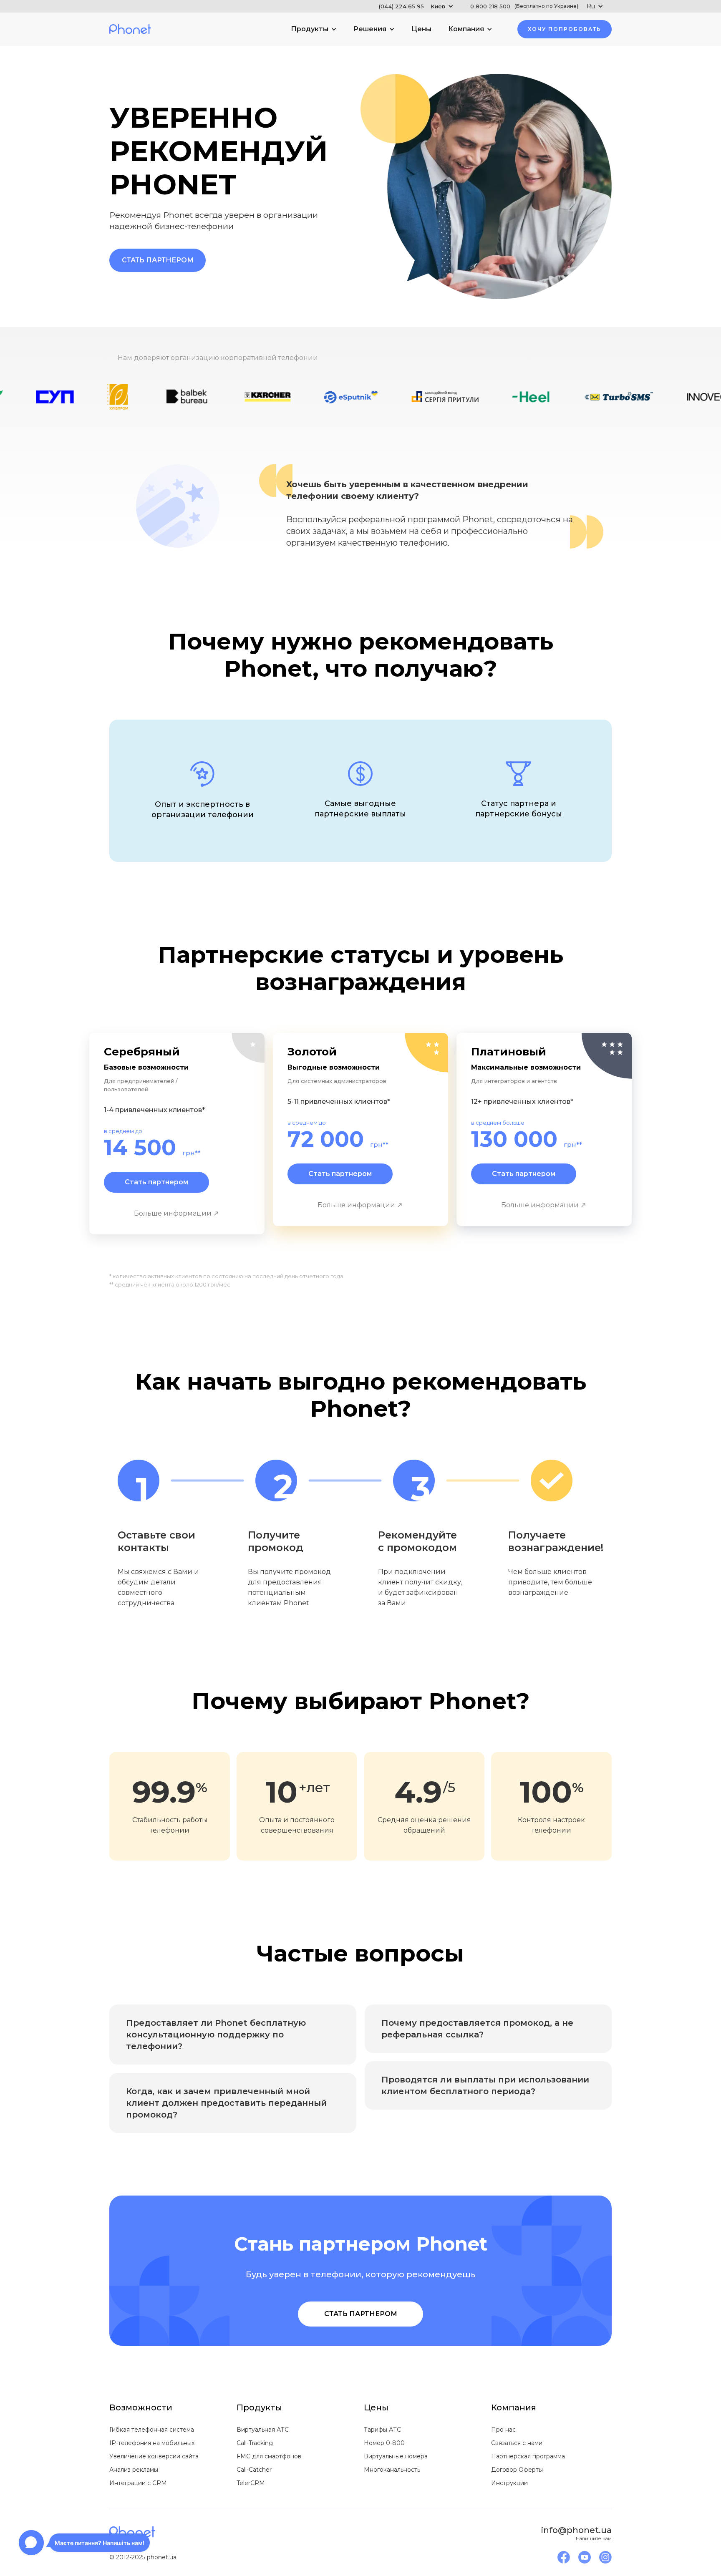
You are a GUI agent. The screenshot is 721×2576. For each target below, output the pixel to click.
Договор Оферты (517, 2470)
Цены (421, 29)
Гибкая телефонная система (152, 2430)
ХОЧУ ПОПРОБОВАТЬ (565, 29)
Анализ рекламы (134, 2470)
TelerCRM (251, 2483)
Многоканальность (392, 2470)
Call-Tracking (255, 2443)
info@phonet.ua (576, 2530)
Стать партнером (158, 260)
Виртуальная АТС (263, 2430)
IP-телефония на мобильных (152, 2443)
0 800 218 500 (524, 6)
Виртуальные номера (396, 2456)
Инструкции (509, 2483)
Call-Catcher (254, 2470)
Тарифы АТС (382, 2430)
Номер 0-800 (384, 2443)
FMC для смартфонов (269, 2456)
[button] (416, 6)
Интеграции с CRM (138, 2483)
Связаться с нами (517, 2443)
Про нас (503, 2430)
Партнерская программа (528, 2456)
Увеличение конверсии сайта (154, 2456)
